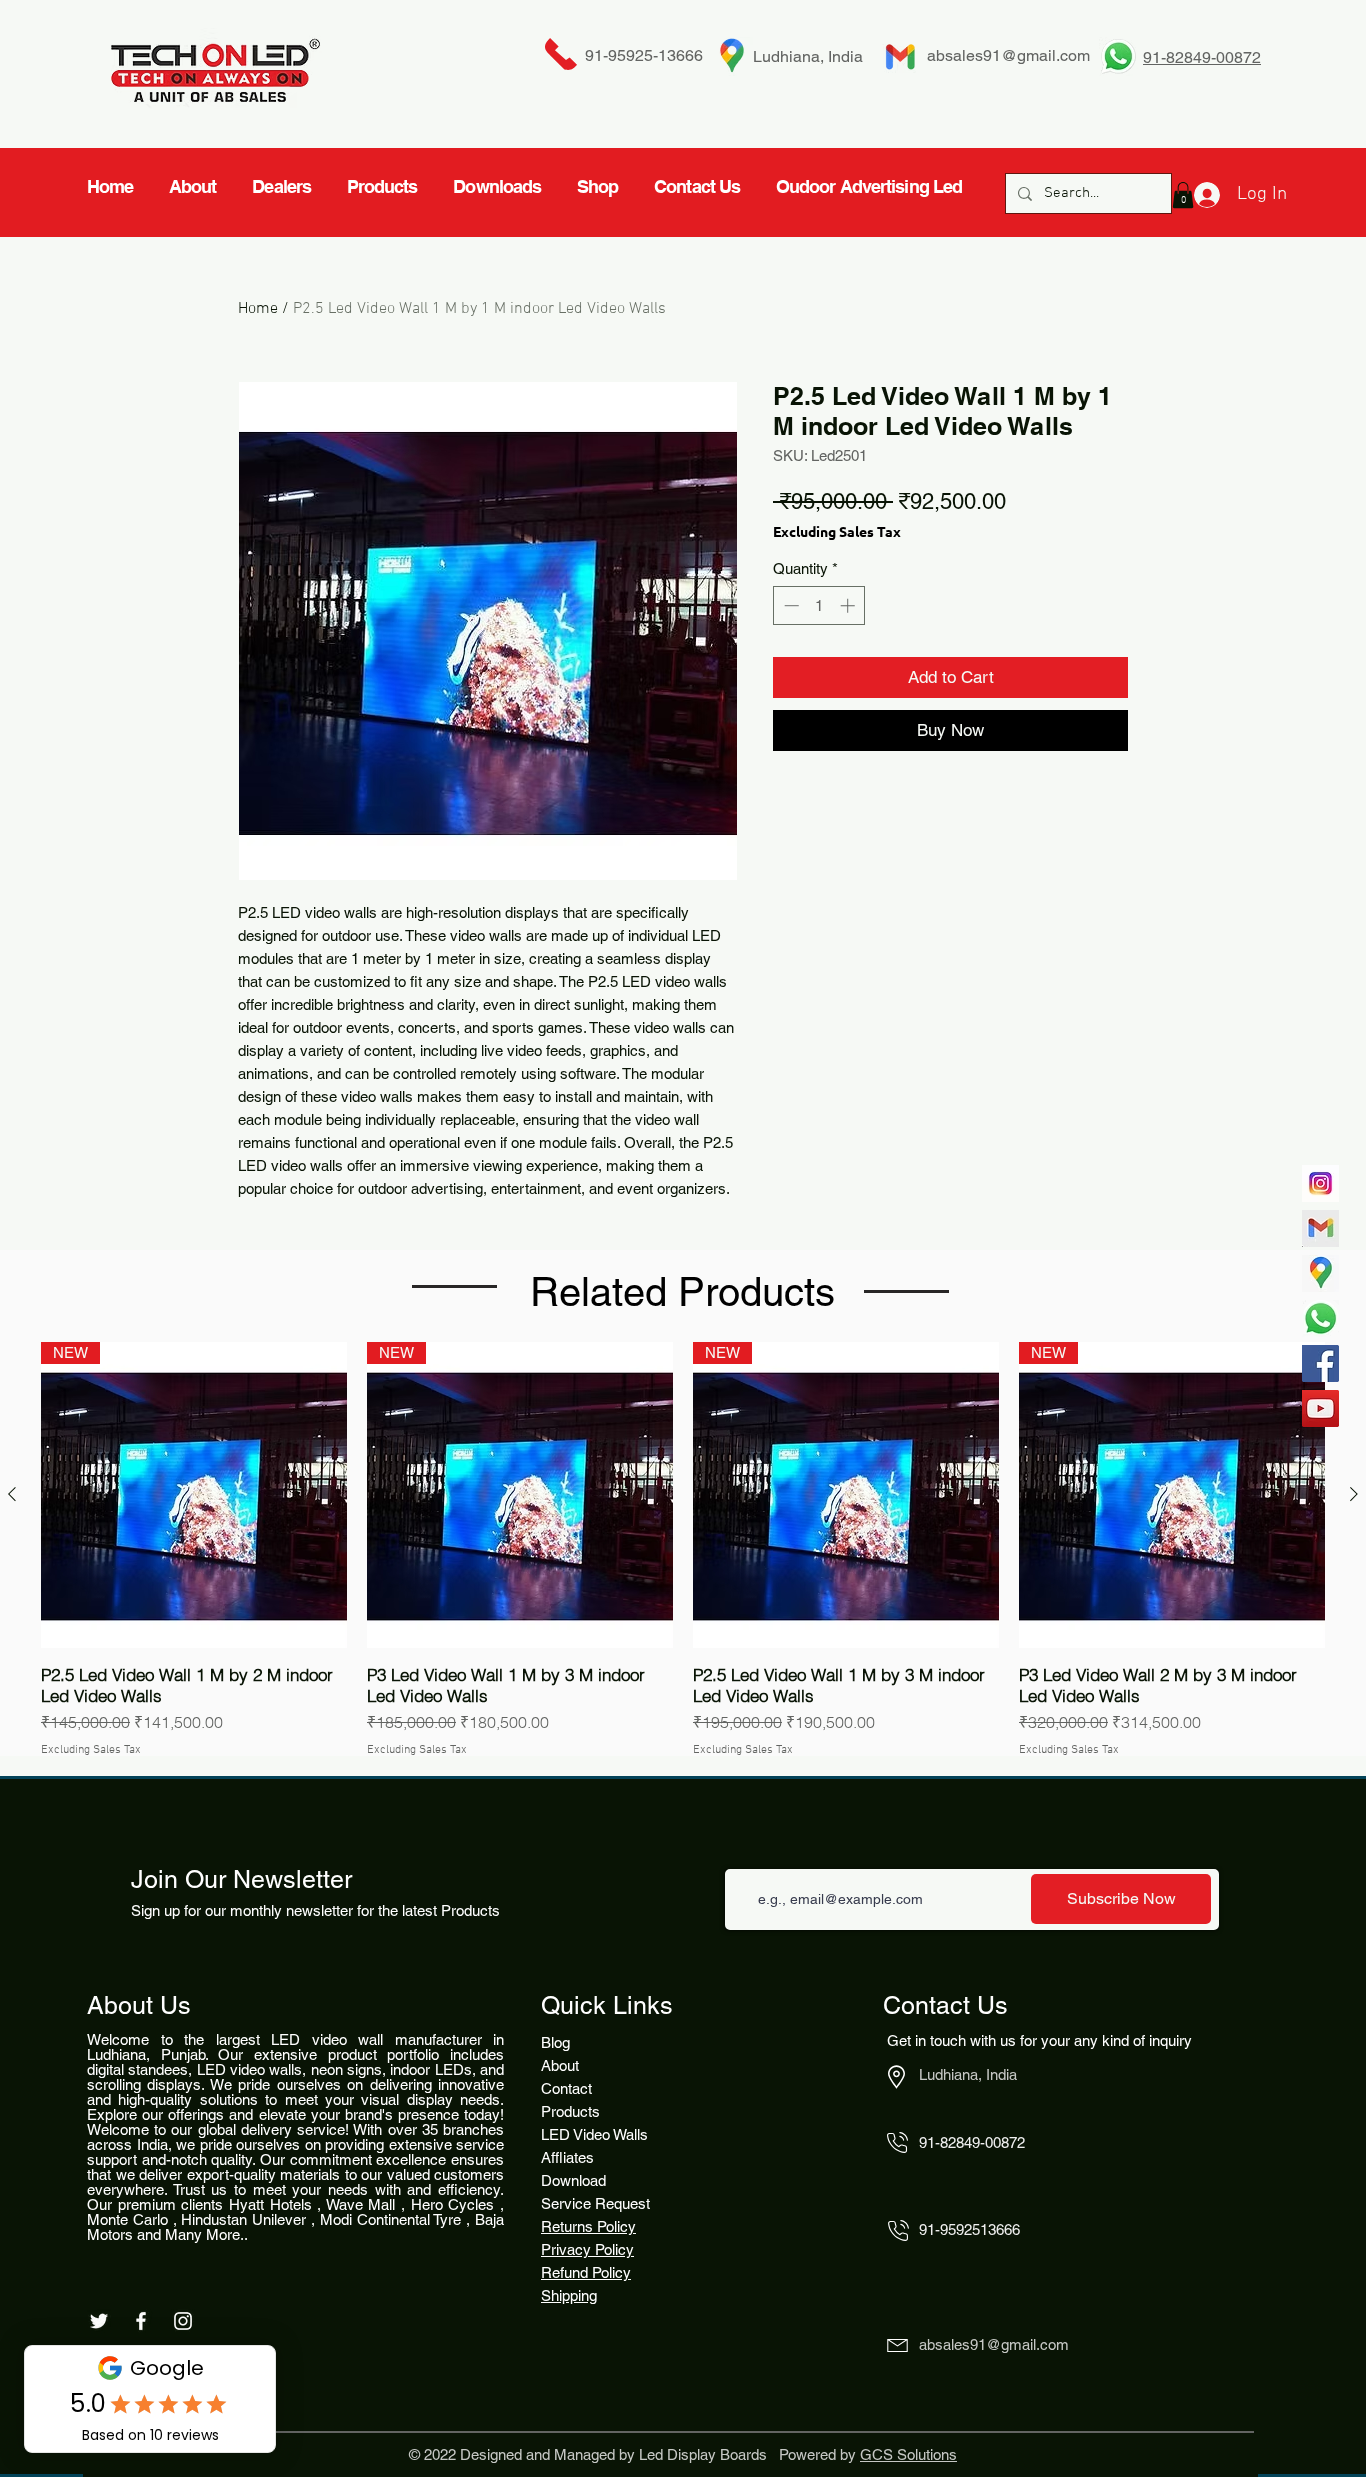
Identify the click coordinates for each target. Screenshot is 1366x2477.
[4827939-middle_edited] (1320, 1273)
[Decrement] (789, 605)
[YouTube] (1320, 1408)
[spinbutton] (819, 605)
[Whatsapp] (1320, 1318)
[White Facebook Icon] (141, 2321)
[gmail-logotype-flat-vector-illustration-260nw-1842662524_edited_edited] (1320, 1228)
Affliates (567, 2157)
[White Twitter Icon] (99, 2321)
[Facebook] (1320, 1363)
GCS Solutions (908, 2454)
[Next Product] (1354, 1494)
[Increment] (849, 605)
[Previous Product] (12, 1494)
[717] (1320, 1183)
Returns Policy (588, 2226)
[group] (683, 1550)
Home (258, 309)
